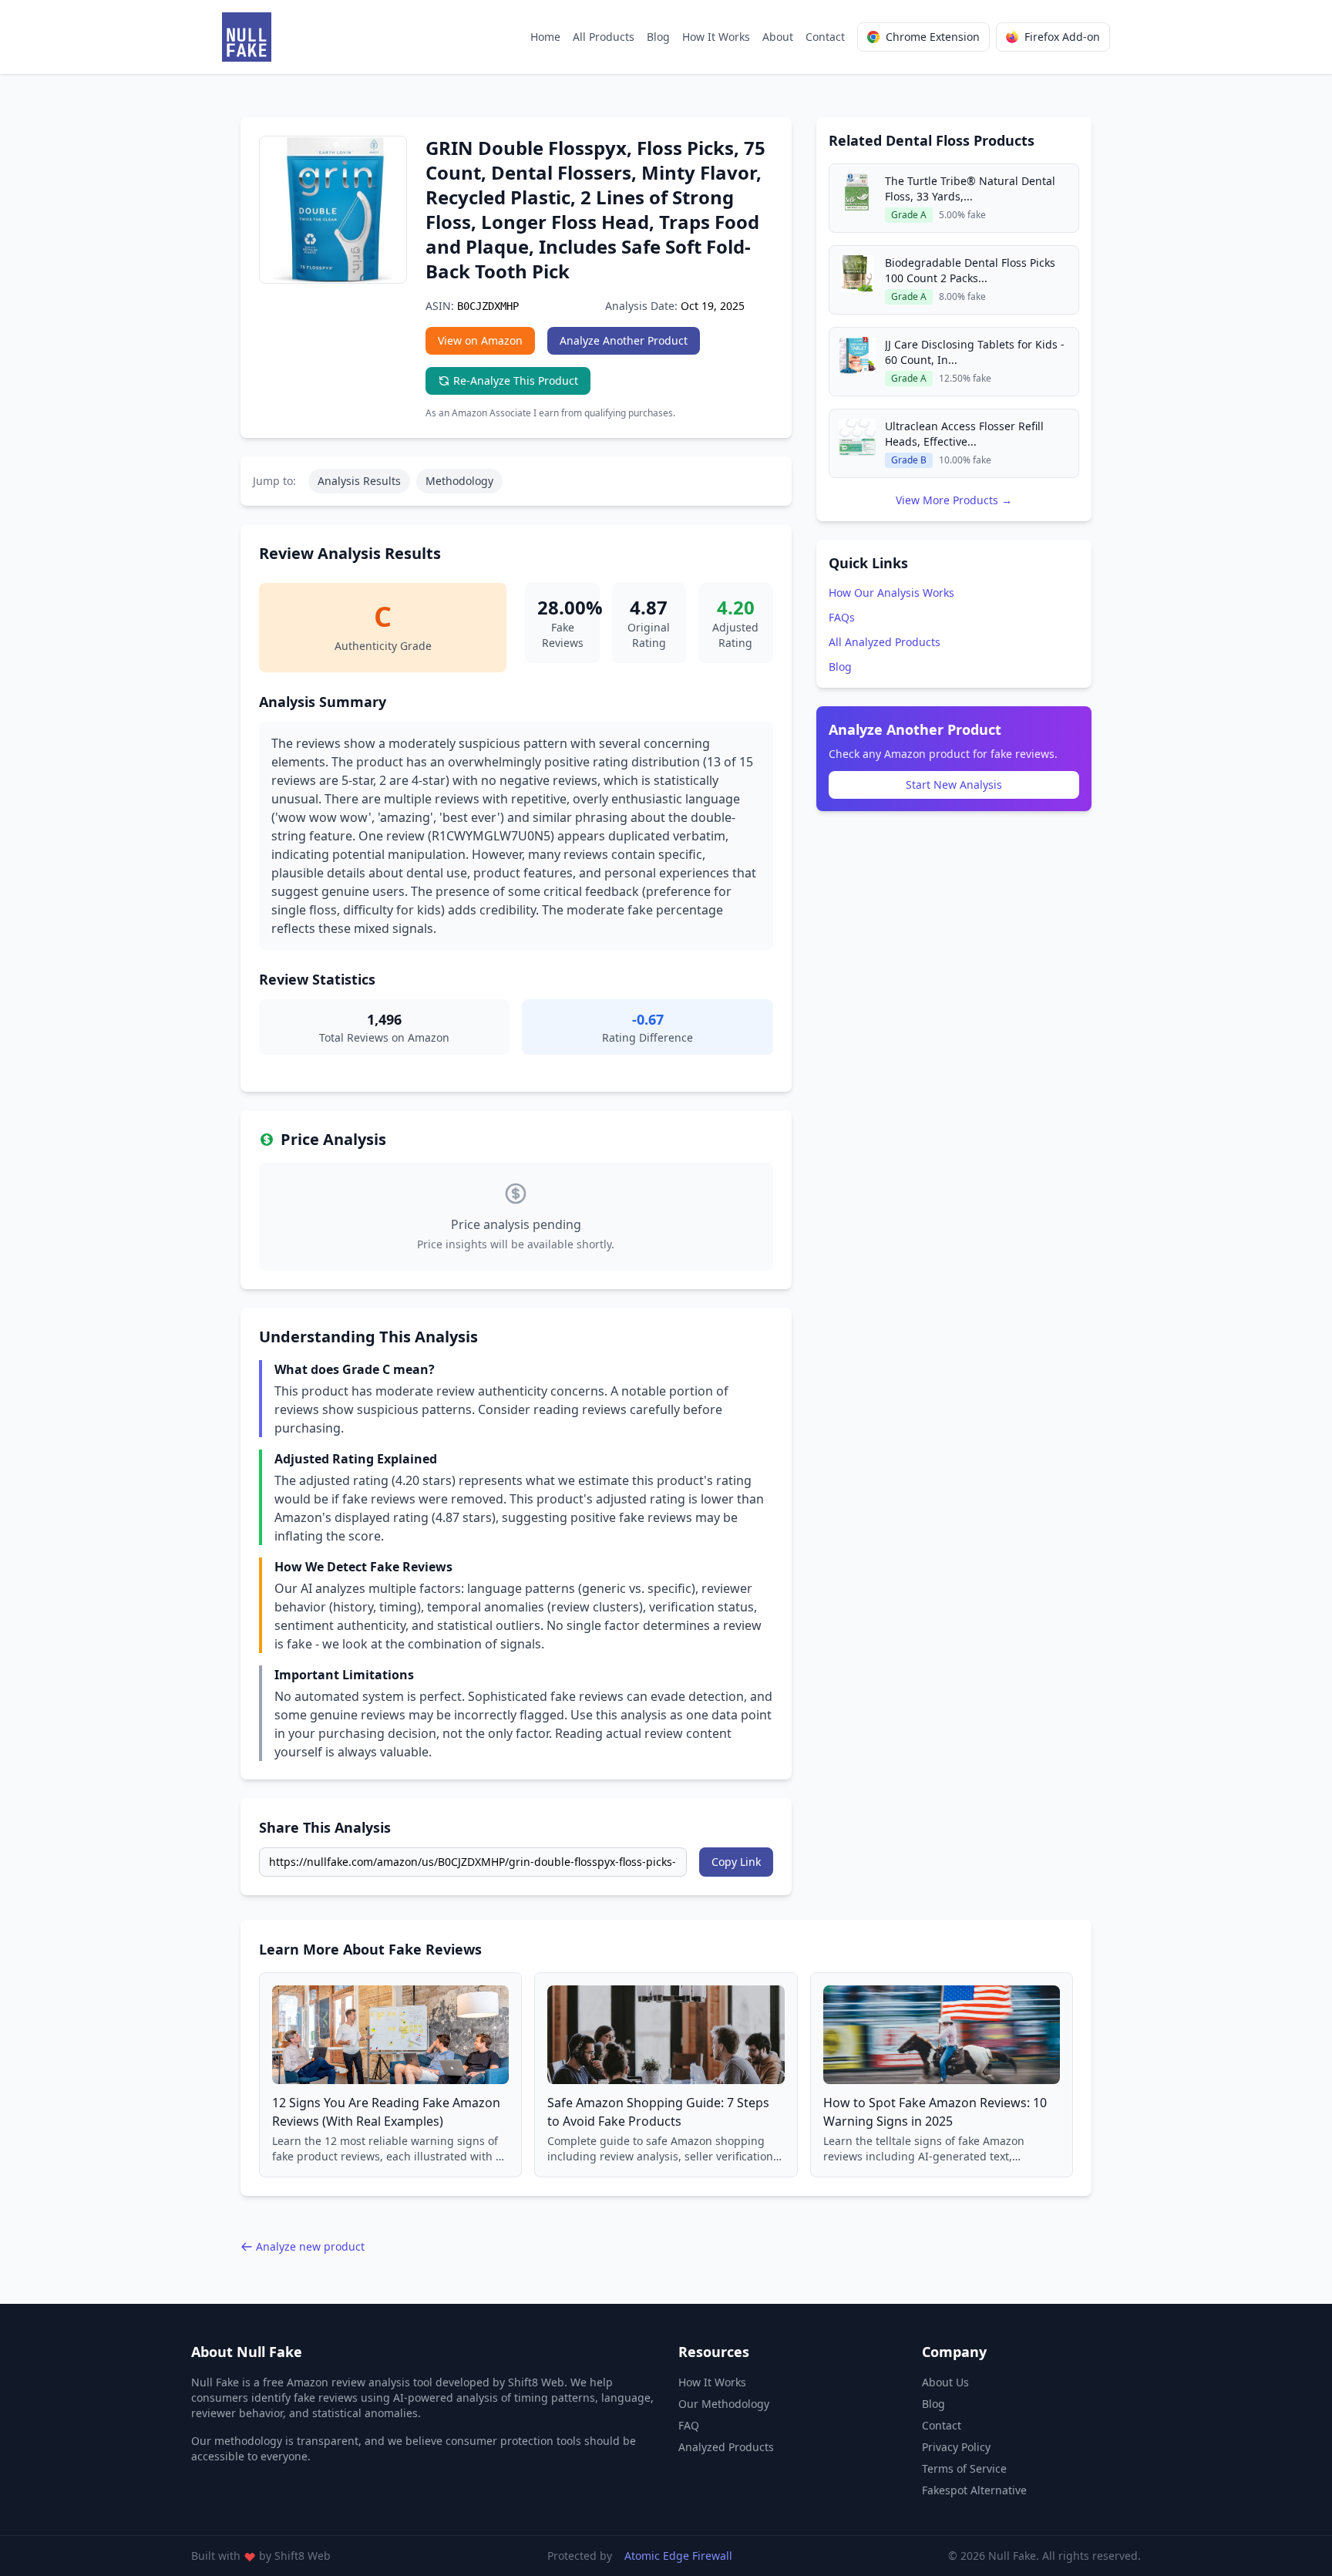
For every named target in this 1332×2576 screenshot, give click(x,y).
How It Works (716, 37)
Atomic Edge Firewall (678, 2556)
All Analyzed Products (885, 642)
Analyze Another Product (624, 340)
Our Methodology (724, 2404)
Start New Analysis (954, 785)
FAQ (689, 2425)
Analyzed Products (726, 2447)
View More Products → (954, 500)
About (778, 37)
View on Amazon (480, 340)
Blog (658, 37)
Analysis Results (359, 481)
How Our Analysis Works (891, 593)
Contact (825, 37)
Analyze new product (310, 2246)
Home (545, 37)
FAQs (842, 617)
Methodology (459, 481)
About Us (945, 2382)
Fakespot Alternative (974, 2490)
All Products (604, 37)
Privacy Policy (956, 2447)
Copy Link (736, 1862)
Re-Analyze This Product (516, 381)
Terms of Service (964, 2468)
